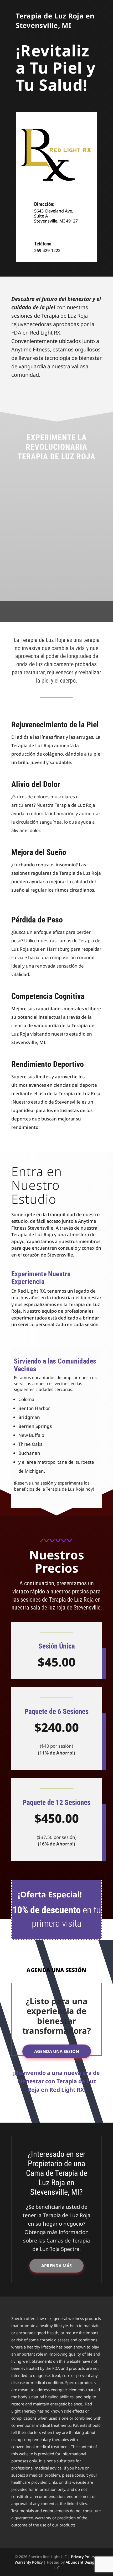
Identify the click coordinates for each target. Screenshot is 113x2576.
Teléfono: (43, 244)
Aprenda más (56, 2266)
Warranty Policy (29, 2562)
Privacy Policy (83, 2557)
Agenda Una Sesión (57, 2051)
